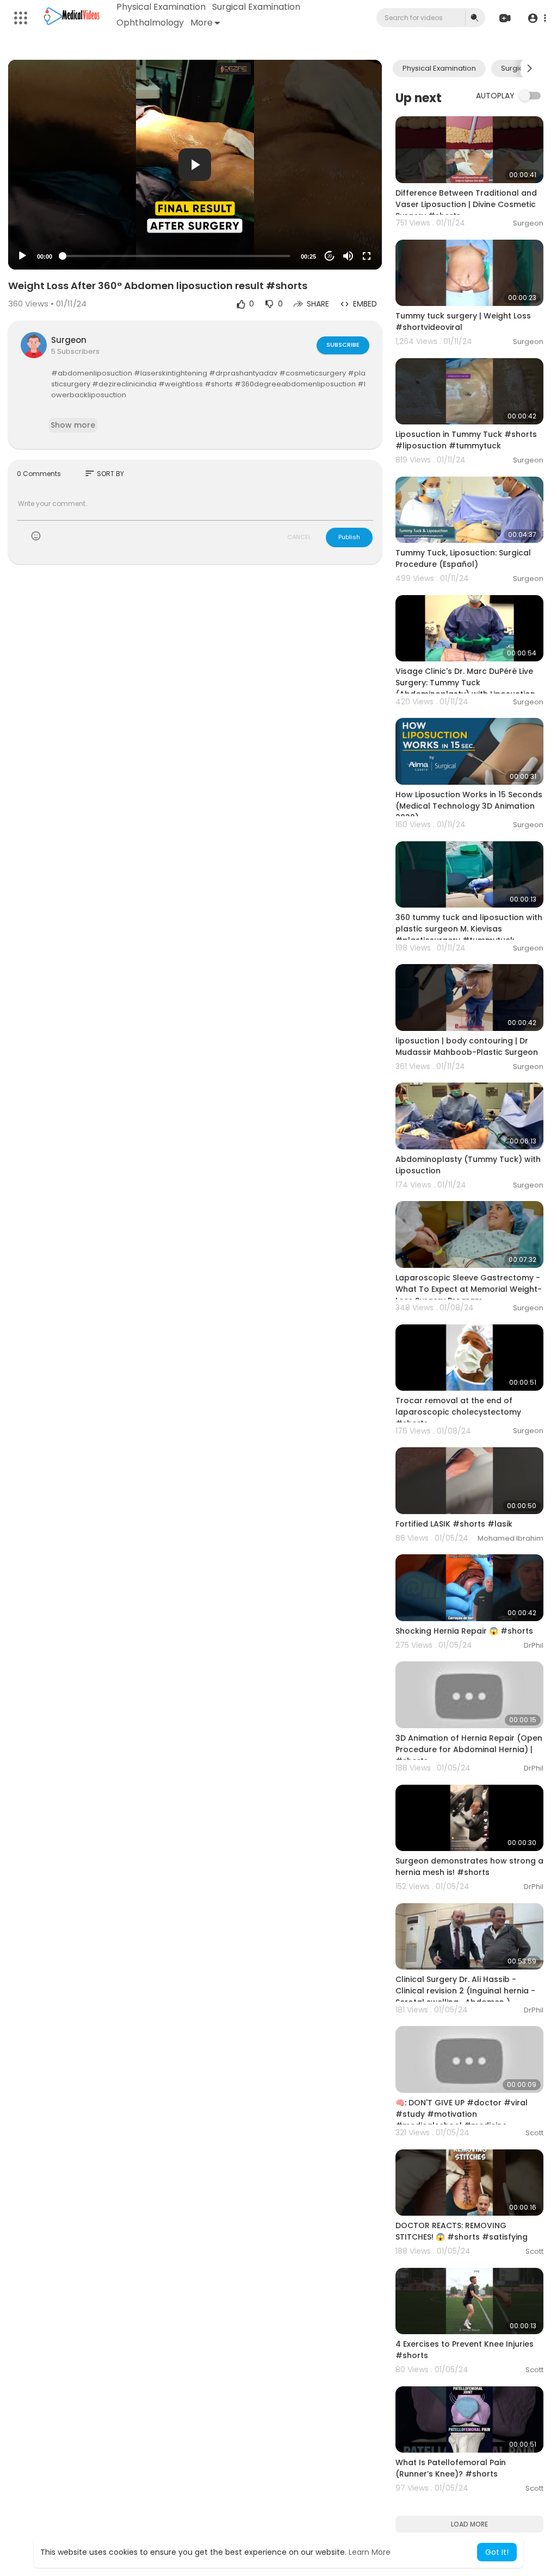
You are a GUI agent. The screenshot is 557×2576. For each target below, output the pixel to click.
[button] (537, 18)
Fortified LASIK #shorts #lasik (454, 1524)
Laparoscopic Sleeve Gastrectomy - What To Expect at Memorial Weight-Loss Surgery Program (469, 1289)
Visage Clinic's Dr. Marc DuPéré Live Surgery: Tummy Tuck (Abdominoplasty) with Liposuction (465, 683)
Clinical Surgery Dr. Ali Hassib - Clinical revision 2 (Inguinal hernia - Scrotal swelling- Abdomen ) (465, 1991)
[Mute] (348, 256)
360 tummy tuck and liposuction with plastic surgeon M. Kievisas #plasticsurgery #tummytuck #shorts (469, 934)
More (202, 23)
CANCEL (299, 537)
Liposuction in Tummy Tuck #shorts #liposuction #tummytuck (466, 440)
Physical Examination (161, 7)
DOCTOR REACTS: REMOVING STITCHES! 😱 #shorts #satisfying (462, 2231)
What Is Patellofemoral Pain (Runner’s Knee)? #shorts (451, 2468)
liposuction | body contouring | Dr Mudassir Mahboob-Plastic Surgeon (467, 1046)
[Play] (22, 256)
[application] (195, 165)
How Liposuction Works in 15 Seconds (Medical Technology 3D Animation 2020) (469, 806)
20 (330, 256)
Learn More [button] (370, 2552)
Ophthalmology (150, 23)
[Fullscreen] (367, 256)
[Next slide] (529, 68)
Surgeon (69, 340)
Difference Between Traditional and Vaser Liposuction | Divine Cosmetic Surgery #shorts (466, 204)
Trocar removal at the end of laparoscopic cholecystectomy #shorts (458, 1412)
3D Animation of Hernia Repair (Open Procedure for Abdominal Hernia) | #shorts (469, 1749)
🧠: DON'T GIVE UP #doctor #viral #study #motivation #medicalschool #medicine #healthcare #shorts (462, 2120)
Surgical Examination (256, 7)
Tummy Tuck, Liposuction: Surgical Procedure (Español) (463, 558)
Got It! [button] (497, 2552)
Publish (349, 537)
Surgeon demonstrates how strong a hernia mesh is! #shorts (469, 1867)
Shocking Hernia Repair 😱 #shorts (464, 1631)
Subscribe (343, 345)
